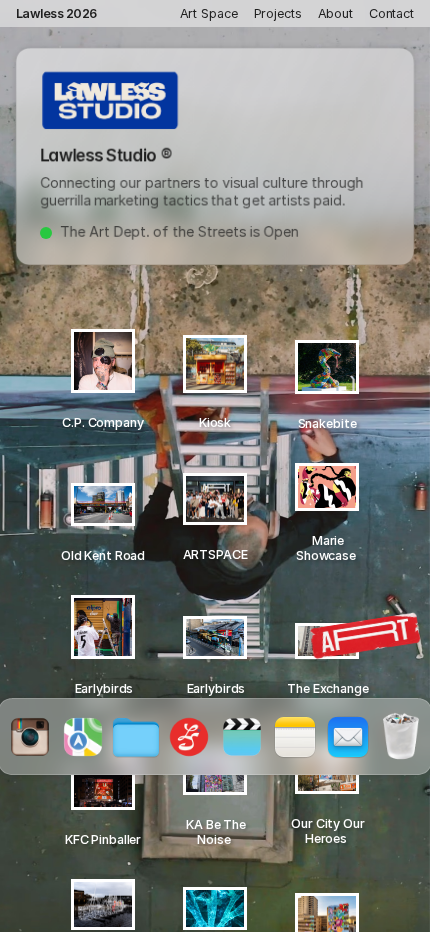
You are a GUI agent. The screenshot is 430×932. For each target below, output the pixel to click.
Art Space (209, 13)
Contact (391, 13)
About (335, 13)
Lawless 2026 (56, 13)
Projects (278, 13)
